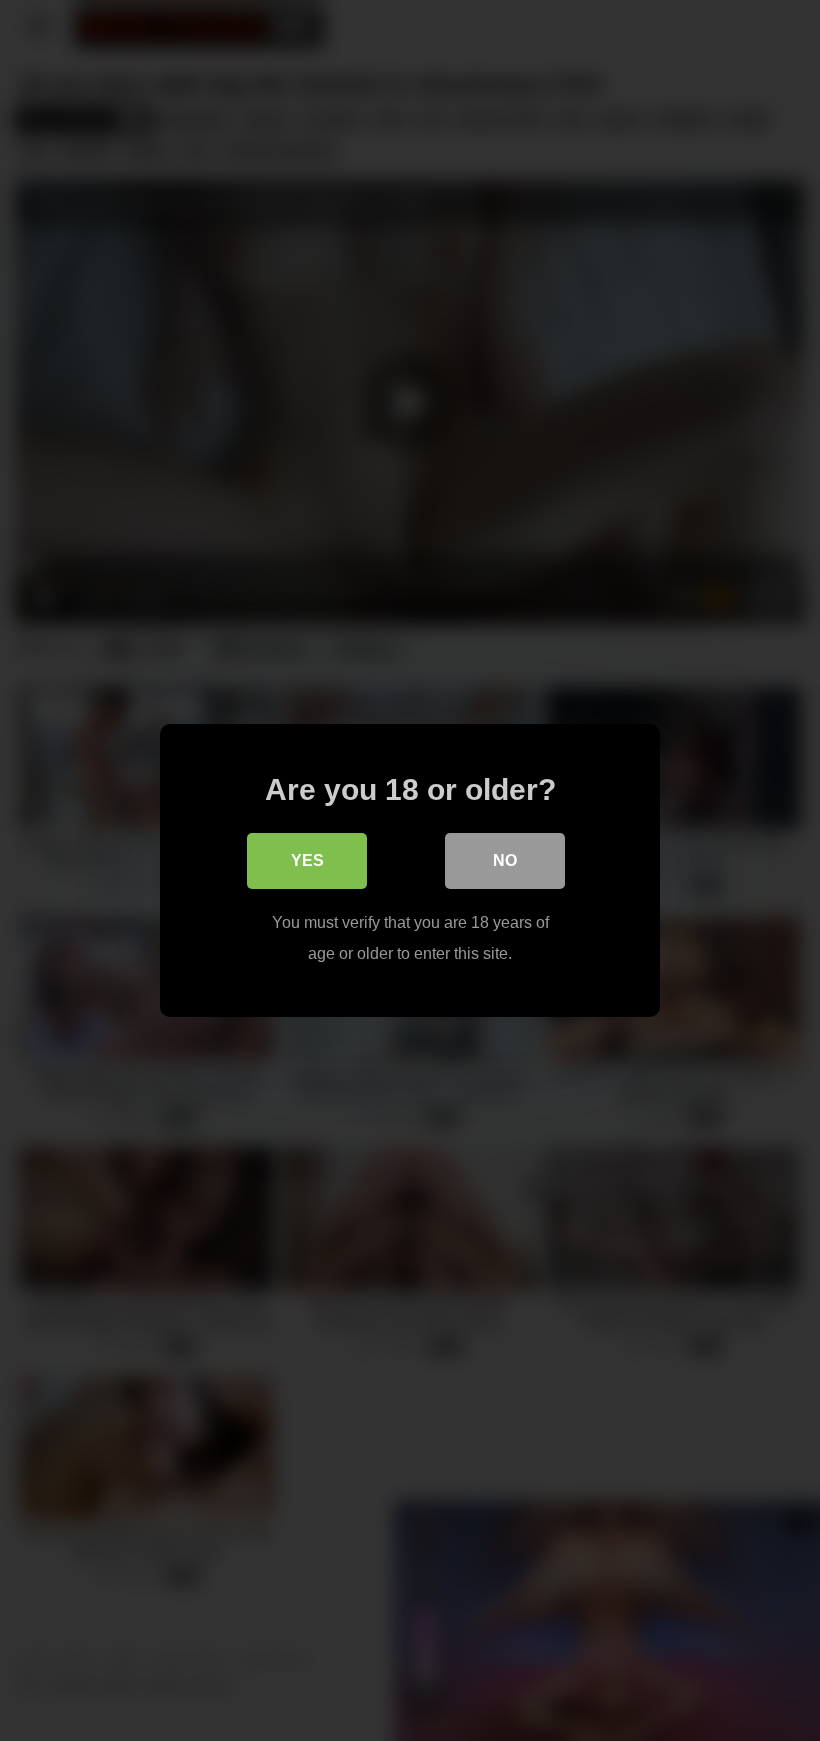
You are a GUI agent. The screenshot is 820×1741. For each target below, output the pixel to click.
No (505, 860)
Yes (307, 860)
